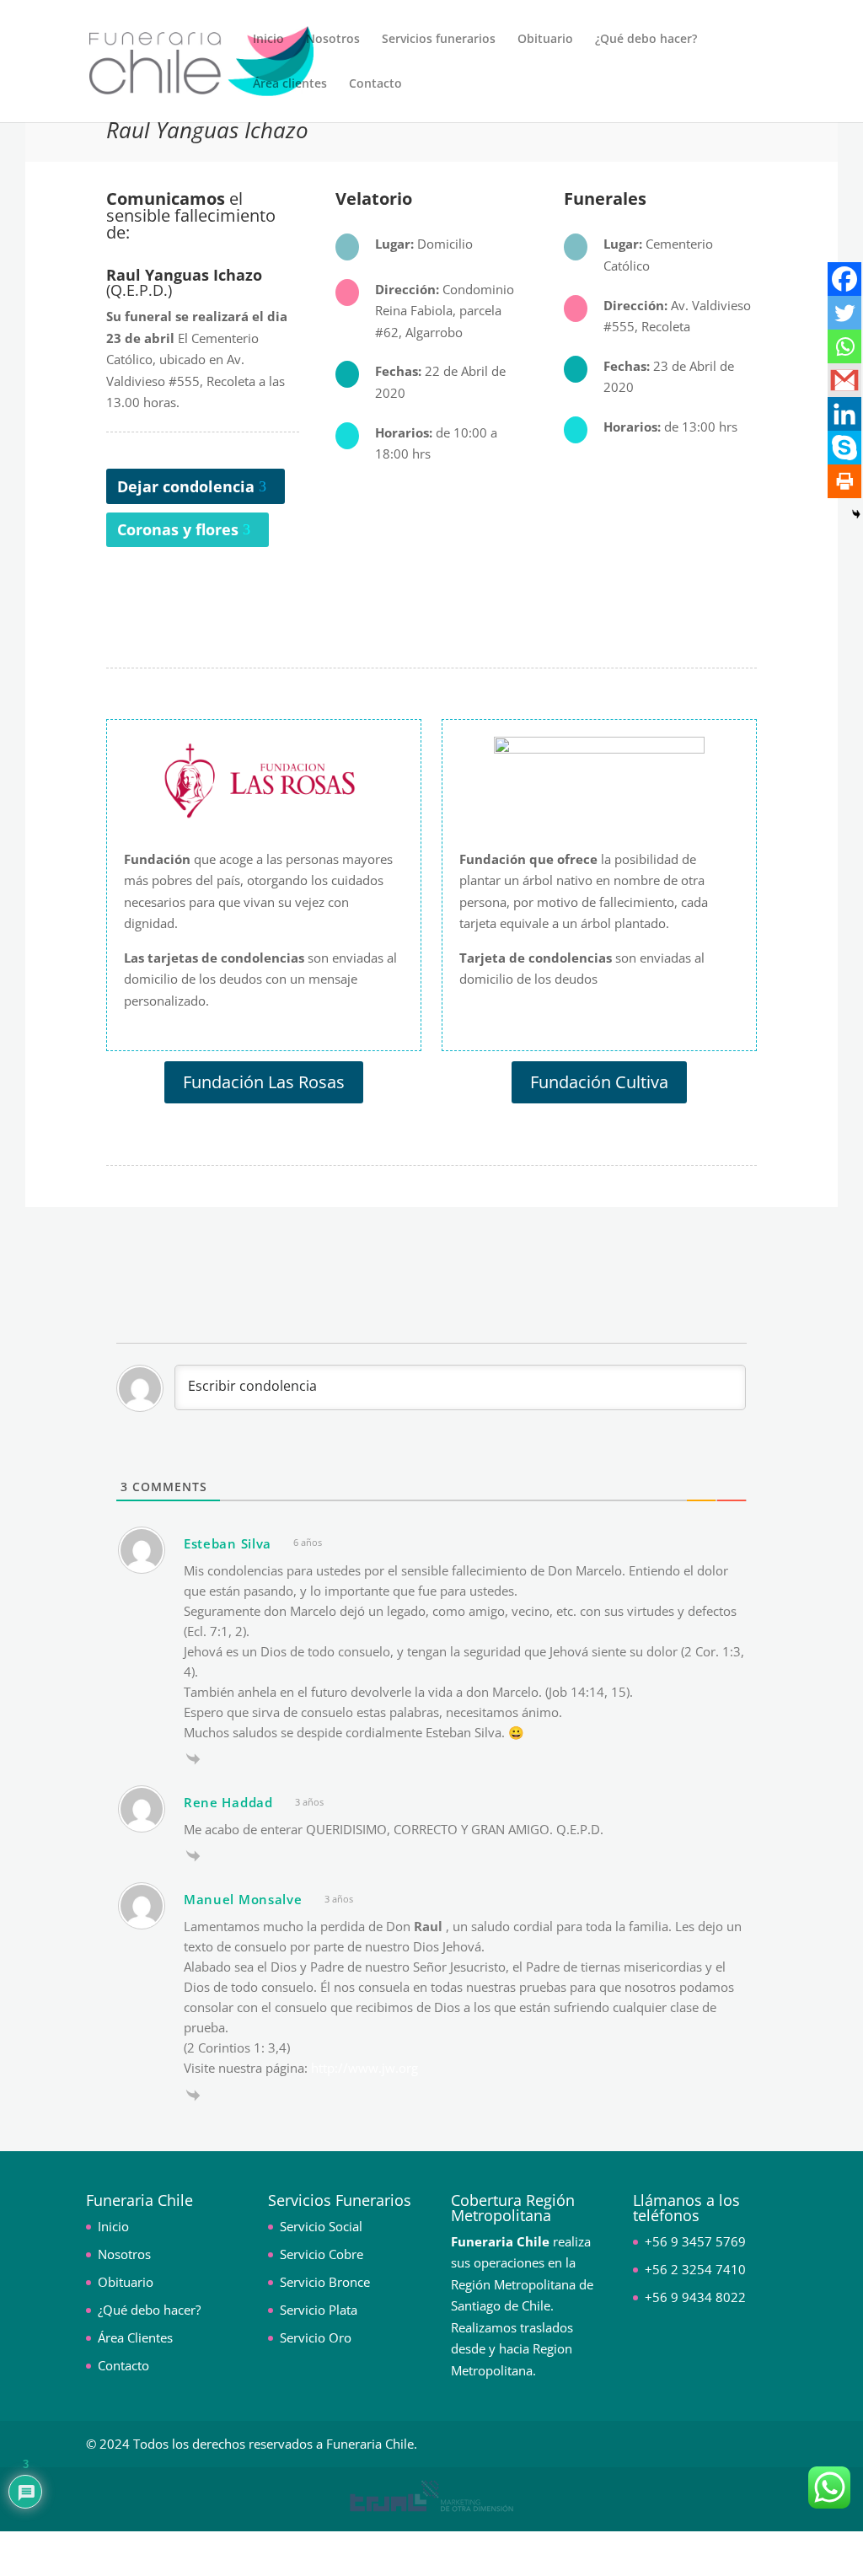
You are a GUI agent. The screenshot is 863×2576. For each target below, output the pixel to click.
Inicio (268, 40)
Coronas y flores (178, 529)
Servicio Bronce (325, 2282)
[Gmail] (844, 380)
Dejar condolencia (186, 486)
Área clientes (290, 84)
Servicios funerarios (439, 40)
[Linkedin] (844, 414)
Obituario (545, 40)
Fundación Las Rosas (264, 1082)
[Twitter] (844, 313)
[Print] (844, 481)
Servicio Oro (316, 2337)
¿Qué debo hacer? (646, 40)
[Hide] (856, 514)
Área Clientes (135, 2337)
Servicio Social (321, 2226)
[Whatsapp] (844, 346)
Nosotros (333, 40)
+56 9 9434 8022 (695, 2297)
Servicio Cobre (322, 2254)
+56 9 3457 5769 (695, 2241)
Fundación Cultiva (599, 1082)
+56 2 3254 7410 (695, 2269)
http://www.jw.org (364, 2068)
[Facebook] (844, 279)
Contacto (375, 84)
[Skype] (844, 448)
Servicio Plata (319, 2310)
